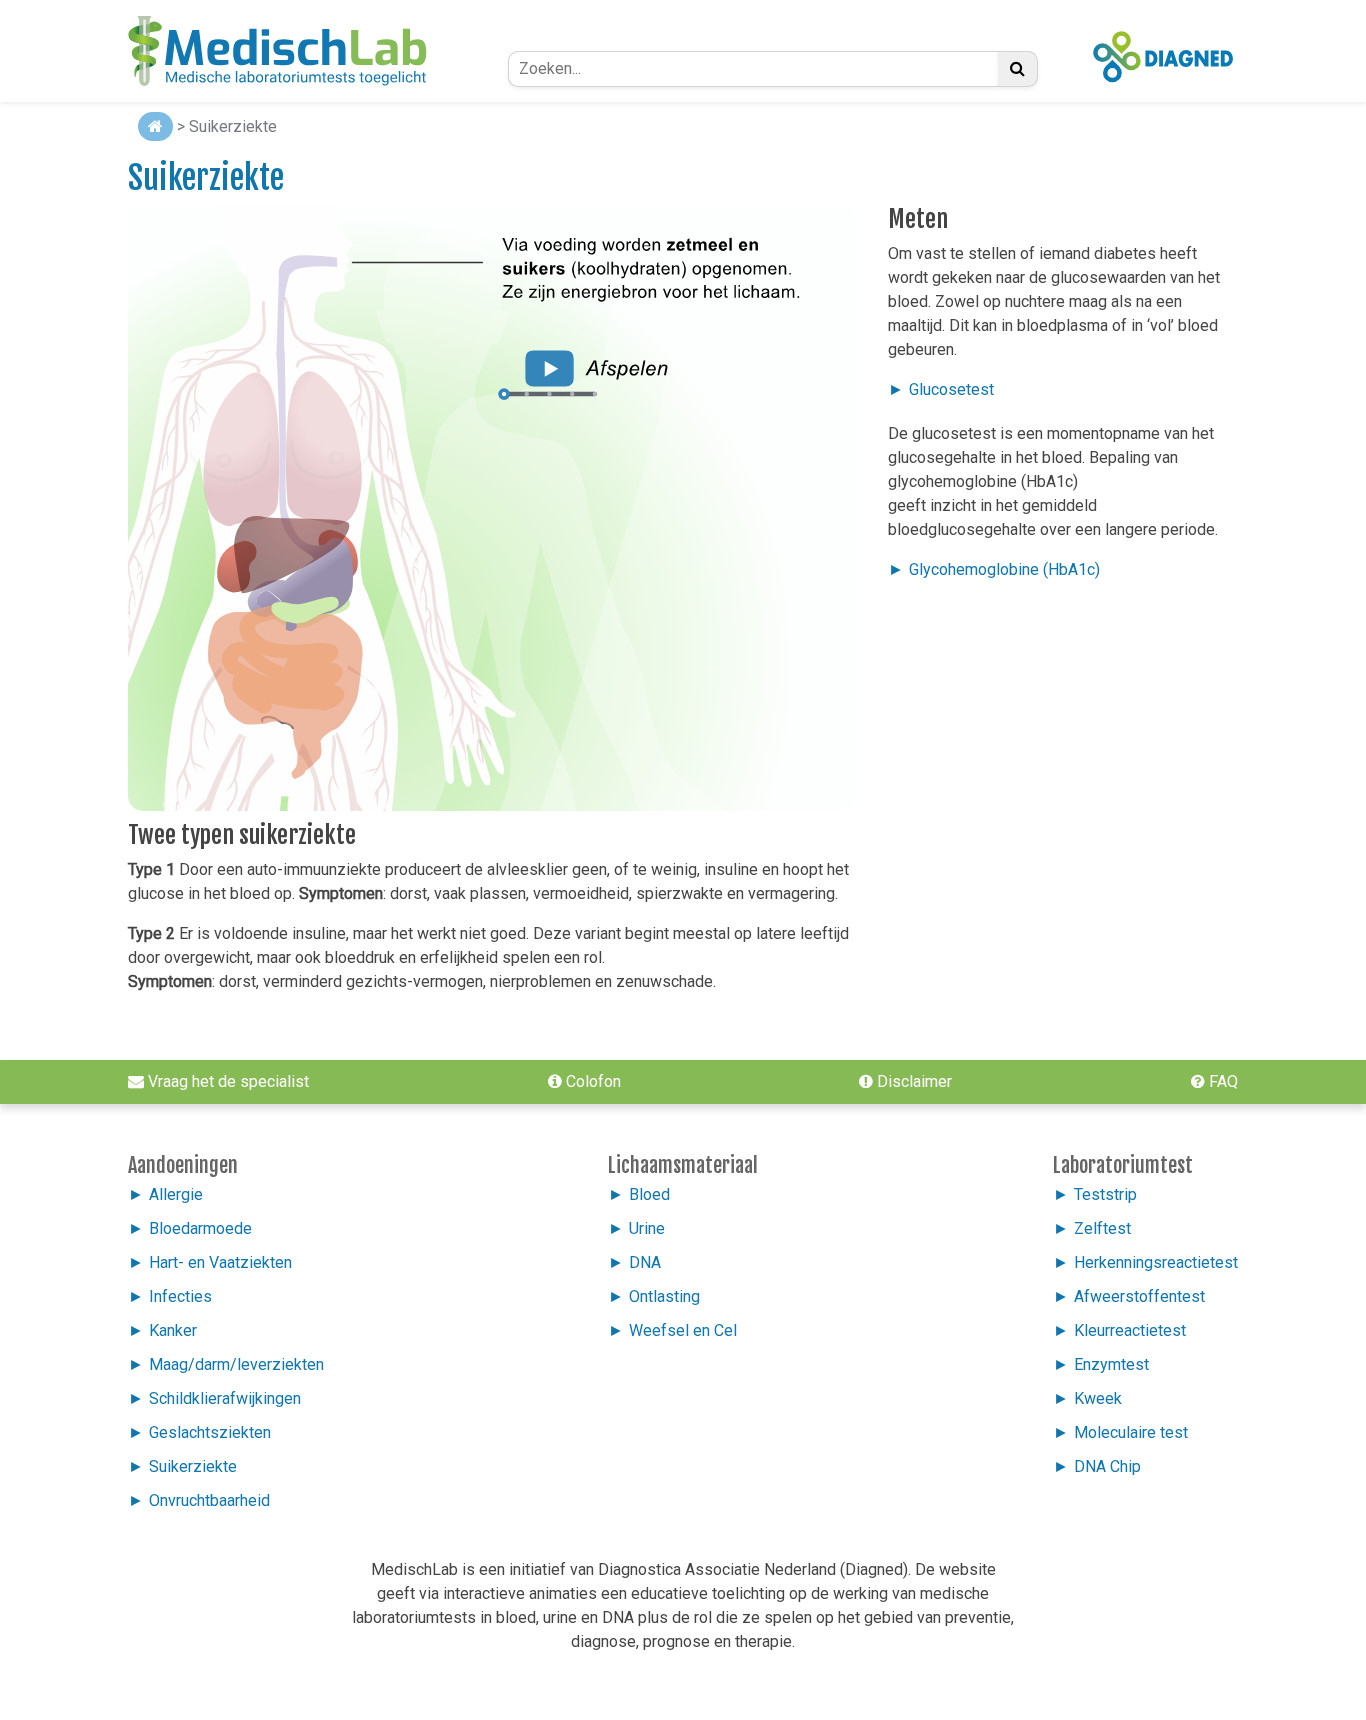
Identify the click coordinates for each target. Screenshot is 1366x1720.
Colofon (591, 1081)
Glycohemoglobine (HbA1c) (1004, 569)
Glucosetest (951, 389)
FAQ (1221, 1081)
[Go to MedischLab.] (155, 126)
